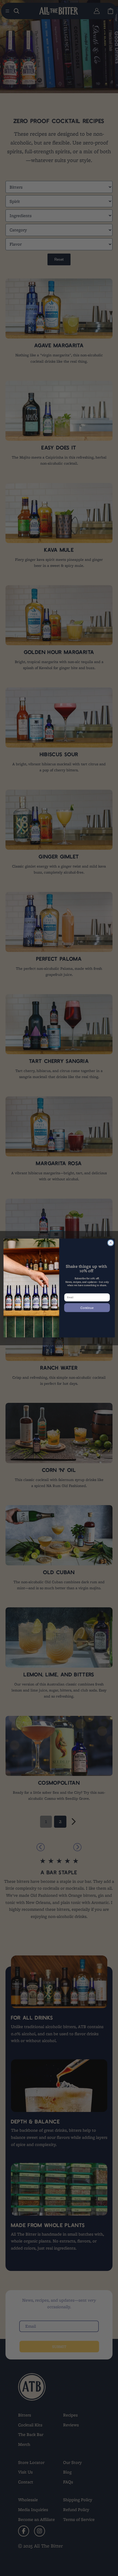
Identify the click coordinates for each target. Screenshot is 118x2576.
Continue (87, 1307)
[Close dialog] (110, 1243)
